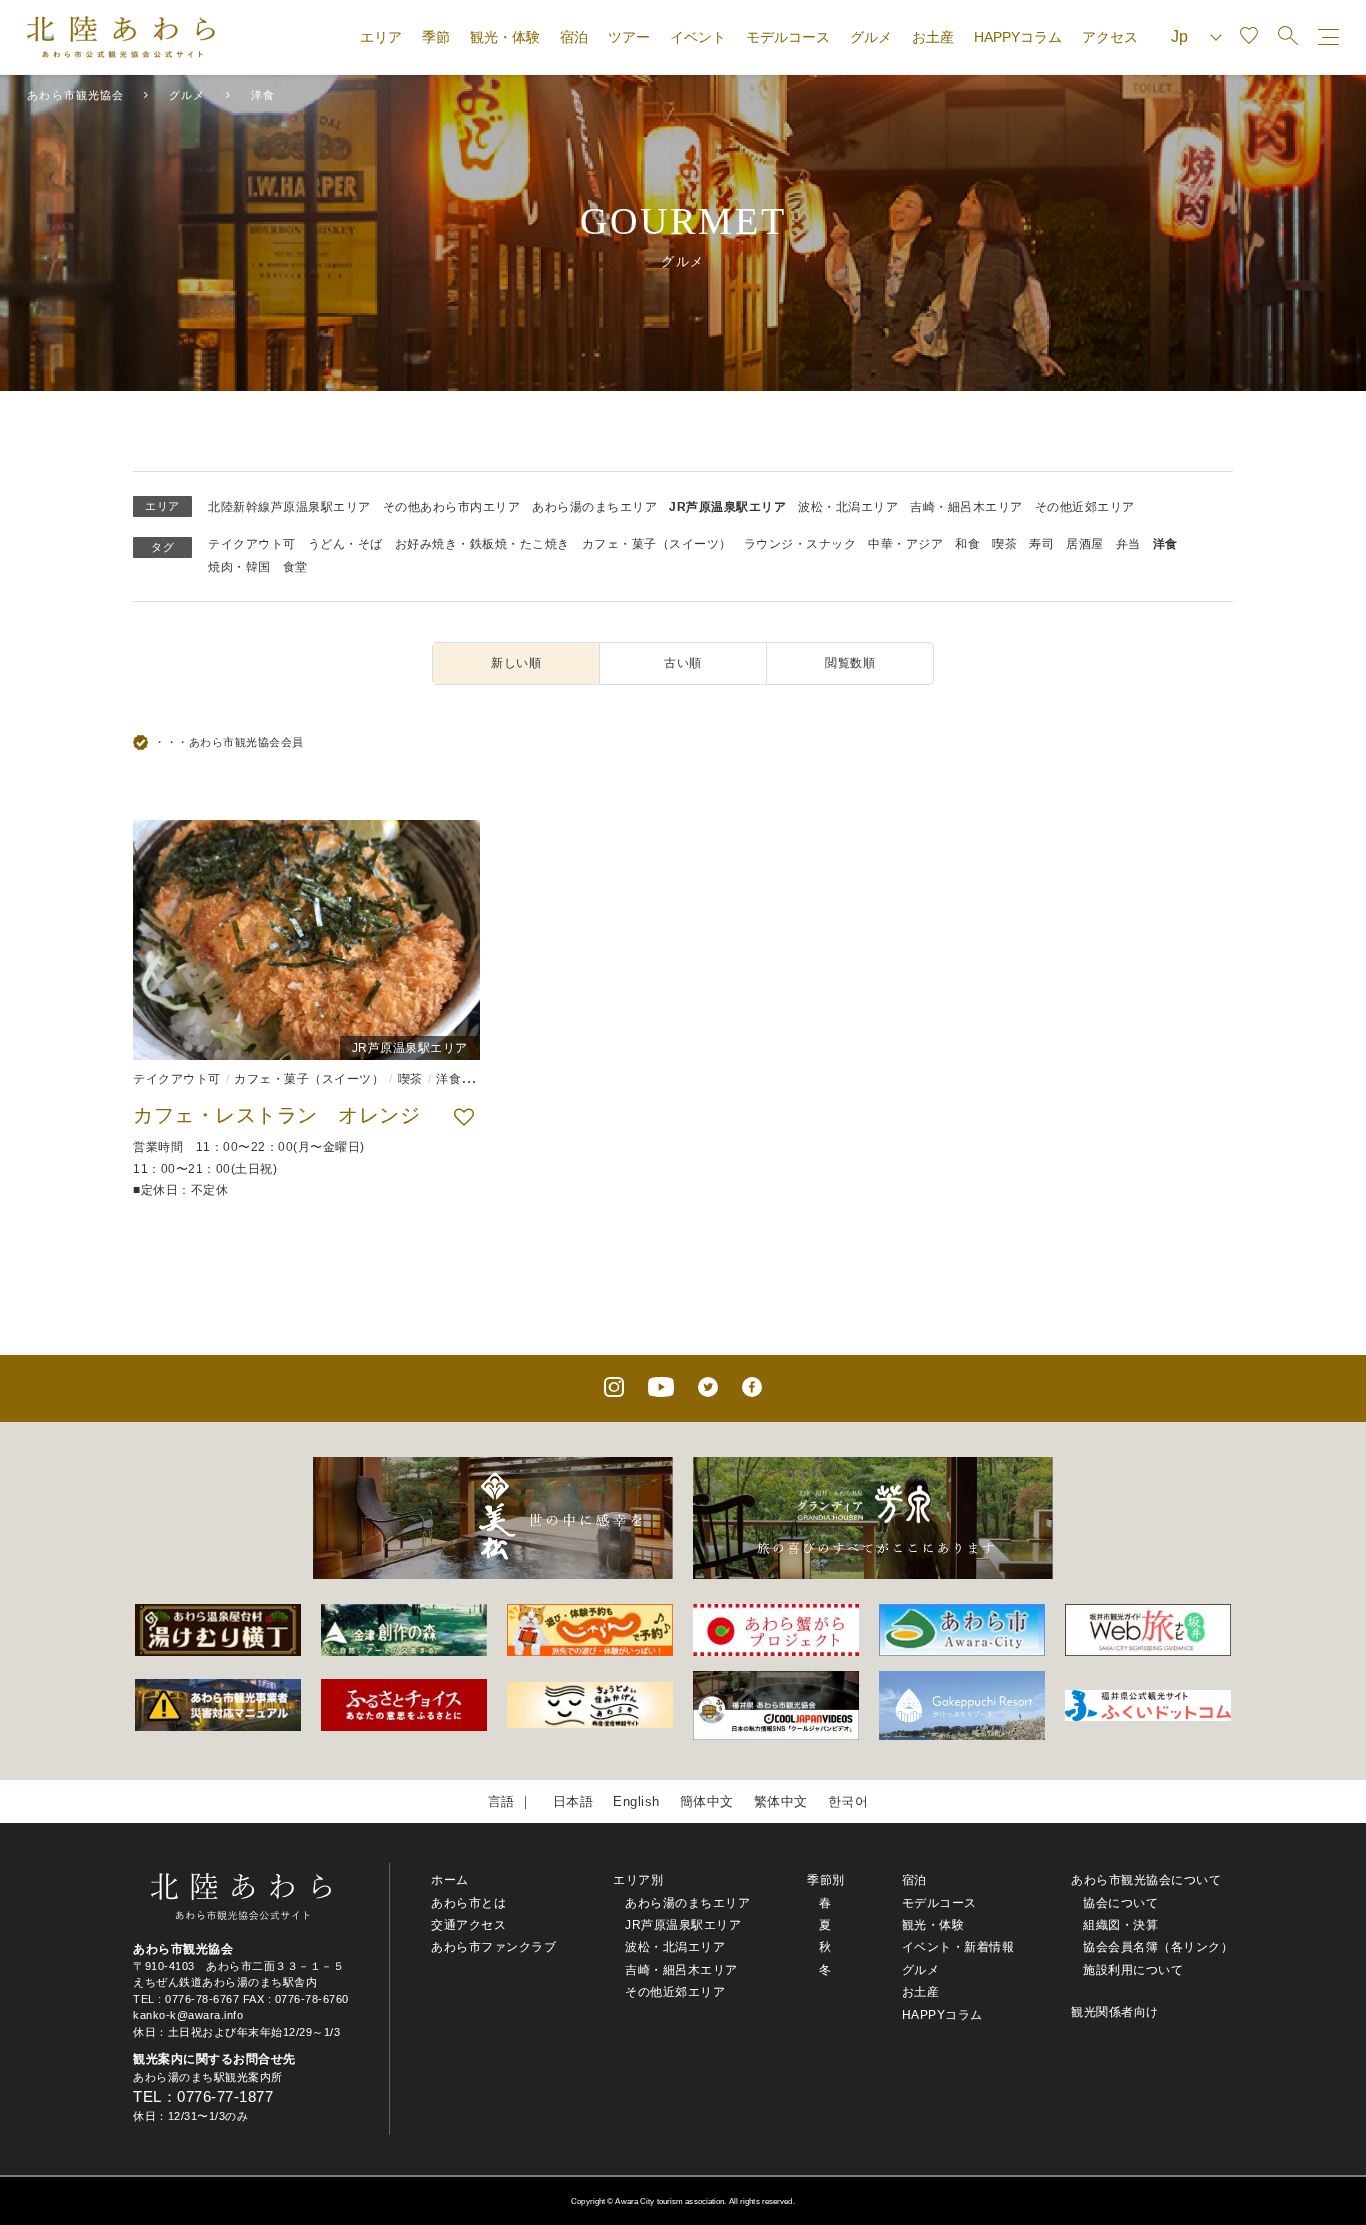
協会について (1120, 1903)
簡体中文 (707, 1801)
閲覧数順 (850, 663)
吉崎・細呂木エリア (966, 507)
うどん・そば (345, 544)
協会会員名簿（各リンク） (1158, 1947)
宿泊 (574, 37)
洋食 (1165, 544)
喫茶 (1004, 544)
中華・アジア (905, 544)
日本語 (573, 1801)
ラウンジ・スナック (800, 544)
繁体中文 (781, 1801)
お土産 (933, 37)
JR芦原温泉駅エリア (727, 507)
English (636, 1801)
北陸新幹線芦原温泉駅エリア (289, 507)
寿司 (1041, 544)
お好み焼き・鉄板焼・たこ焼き (482, 544)
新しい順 (516, 663)
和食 (967, 544)
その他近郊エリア (1085, 507)
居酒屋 (1085, 544)
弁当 (1128, 544)
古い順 (683, 663)
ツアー (629, 37)
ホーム (450, 1880)
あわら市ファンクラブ (493, 1947)
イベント (698, 37)
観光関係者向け (1115, 2012)
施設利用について (1133, 1970)
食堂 (295, 567)
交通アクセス (468, 1925)
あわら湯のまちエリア (594, 507)
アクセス (1110, 37)
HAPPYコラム (1018, 37)
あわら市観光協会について (1146, 1880)
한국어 (848, 1801)
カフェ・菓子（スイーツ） (657, 544)
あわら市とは (468, 1903)
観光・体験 (505, 37)
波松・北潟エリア (848, 507)
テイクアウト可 (252, 544)
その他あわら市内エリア (452, 507)
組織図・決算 (1120, 1925)
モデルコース (788, 37)
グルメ (871, 37)
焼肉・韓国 (239, 567)
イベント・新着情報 (958, 1947)
